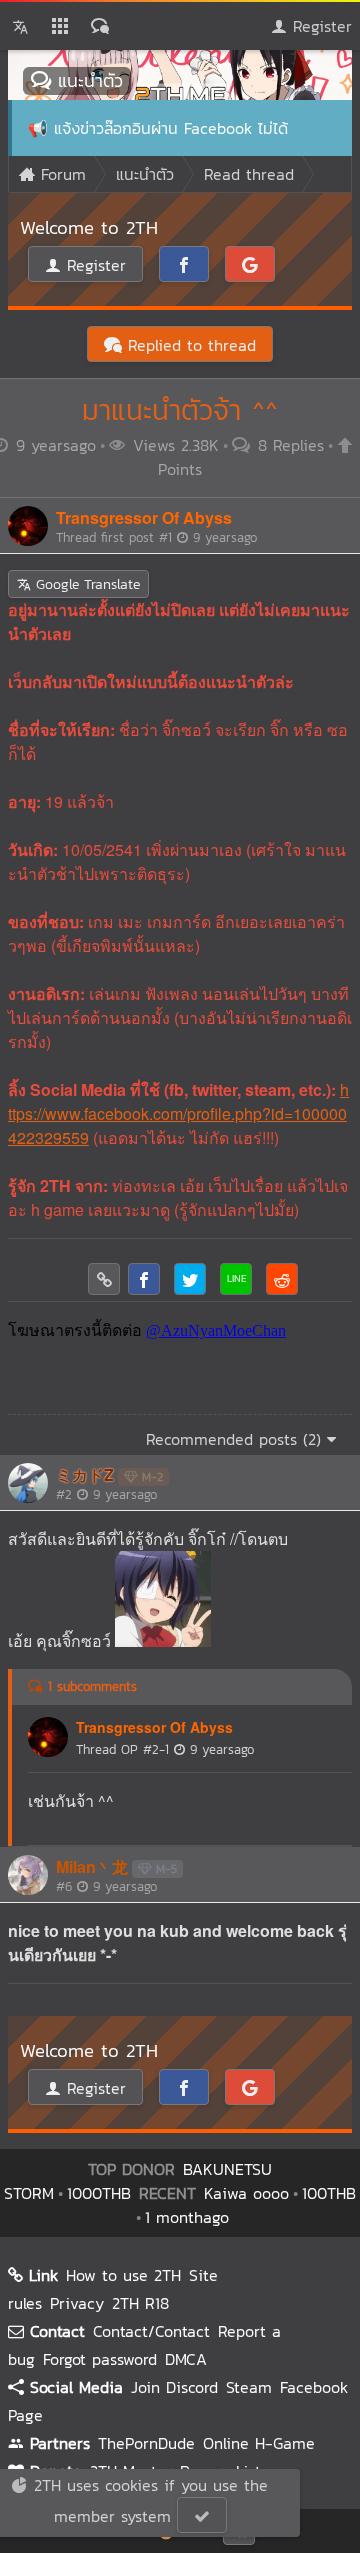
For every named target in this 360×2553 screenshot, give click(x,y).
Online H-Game (259, 2443)
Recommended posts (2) (236, 1439)
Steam (249, 2387)
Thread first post (156, 537)
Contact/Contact (151, 2331)
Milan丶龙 (92, 1866)
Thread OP (165, 1749)
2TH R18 (140, 2303)
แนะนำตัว (87, 80)
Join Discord (174, 2387)
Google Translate (85, 584)
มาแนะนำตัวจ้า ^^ (180, 410)
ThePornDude (146, 2443)
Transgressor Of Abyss (144, 517)
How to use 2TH (123, 2275)
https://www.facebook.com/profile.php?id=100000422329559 (178, 1113)
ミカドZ (85, 1474)
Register (319, 26)
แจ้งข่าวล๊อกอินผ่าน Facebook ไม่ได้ (171, 128)
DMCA (186, 2359)
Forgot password (100, 2359)
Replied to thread (189, 345)
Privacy (77, 2303)
